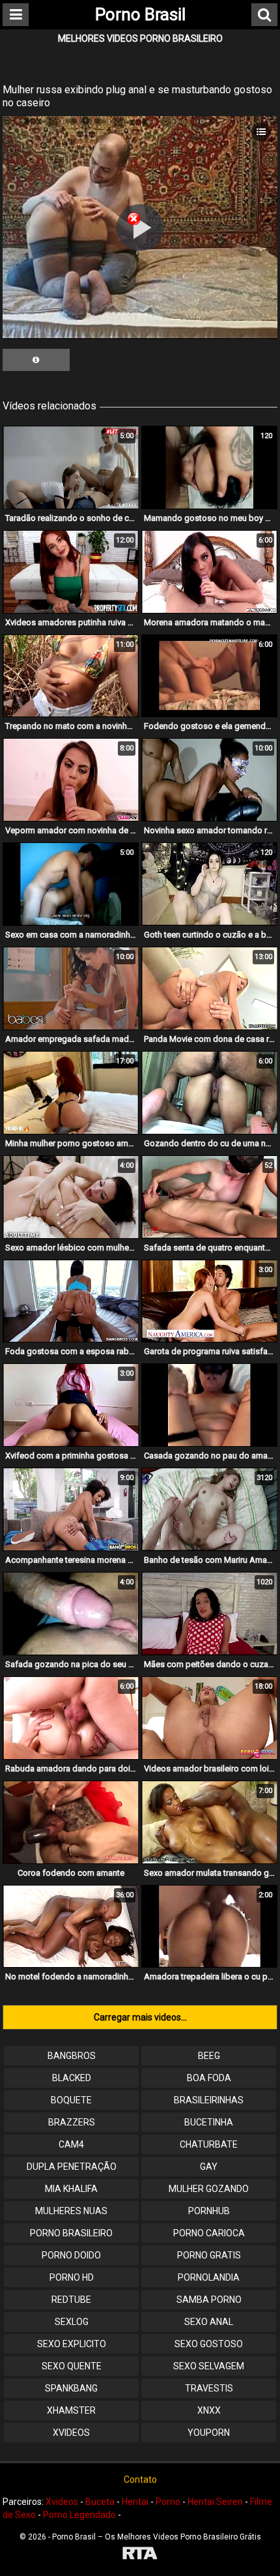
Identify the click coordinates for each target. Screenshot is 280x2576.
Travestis (209, 2388)
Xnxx (209, 2410)
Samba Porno (209, 2300)
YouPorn (209, 2433)
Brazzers (72, 2122)
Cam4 (71, 2144)
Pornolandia (209, 2277)
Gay (209, 2167)
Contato (140, 2480)
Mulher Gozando (209, 2189)
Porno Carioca (209, 2233)
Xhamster (71, 2410)
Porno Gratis (209, 2255)
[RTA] (140, 2555)
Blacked (72, 2078)
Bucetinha (209, 2122)
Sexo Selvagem (209, 2366)
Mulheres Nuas (71, 2211)
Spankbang (71, 2388)
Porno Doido (71, 2255)
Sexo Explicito (72, 2344)
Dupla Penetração (72, 2167)
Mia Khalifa (71, 2189)
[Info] (36, 360)
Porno (168, 2502)
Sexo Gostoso (209, 2344)
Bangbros (72, 2056)
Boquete (71, 2100)
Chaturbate (209, 2144)
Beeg (209, 2056)
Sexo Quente (72, 2366)
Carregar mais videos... (140, 2017)
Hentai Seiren (215, 2502)
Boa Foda (209, 2078)
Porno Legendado (79, 2515)
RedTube (71, 2300)
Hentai (135, 2502)
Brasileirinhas (209, 2100)
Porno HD (72, 2277)
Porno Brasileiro (71, 2233)
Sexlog (72, 2322)
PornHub (209, 2211)
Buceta (100, 2502)
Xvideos (71, 2433)
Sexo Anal (209, 2322)
